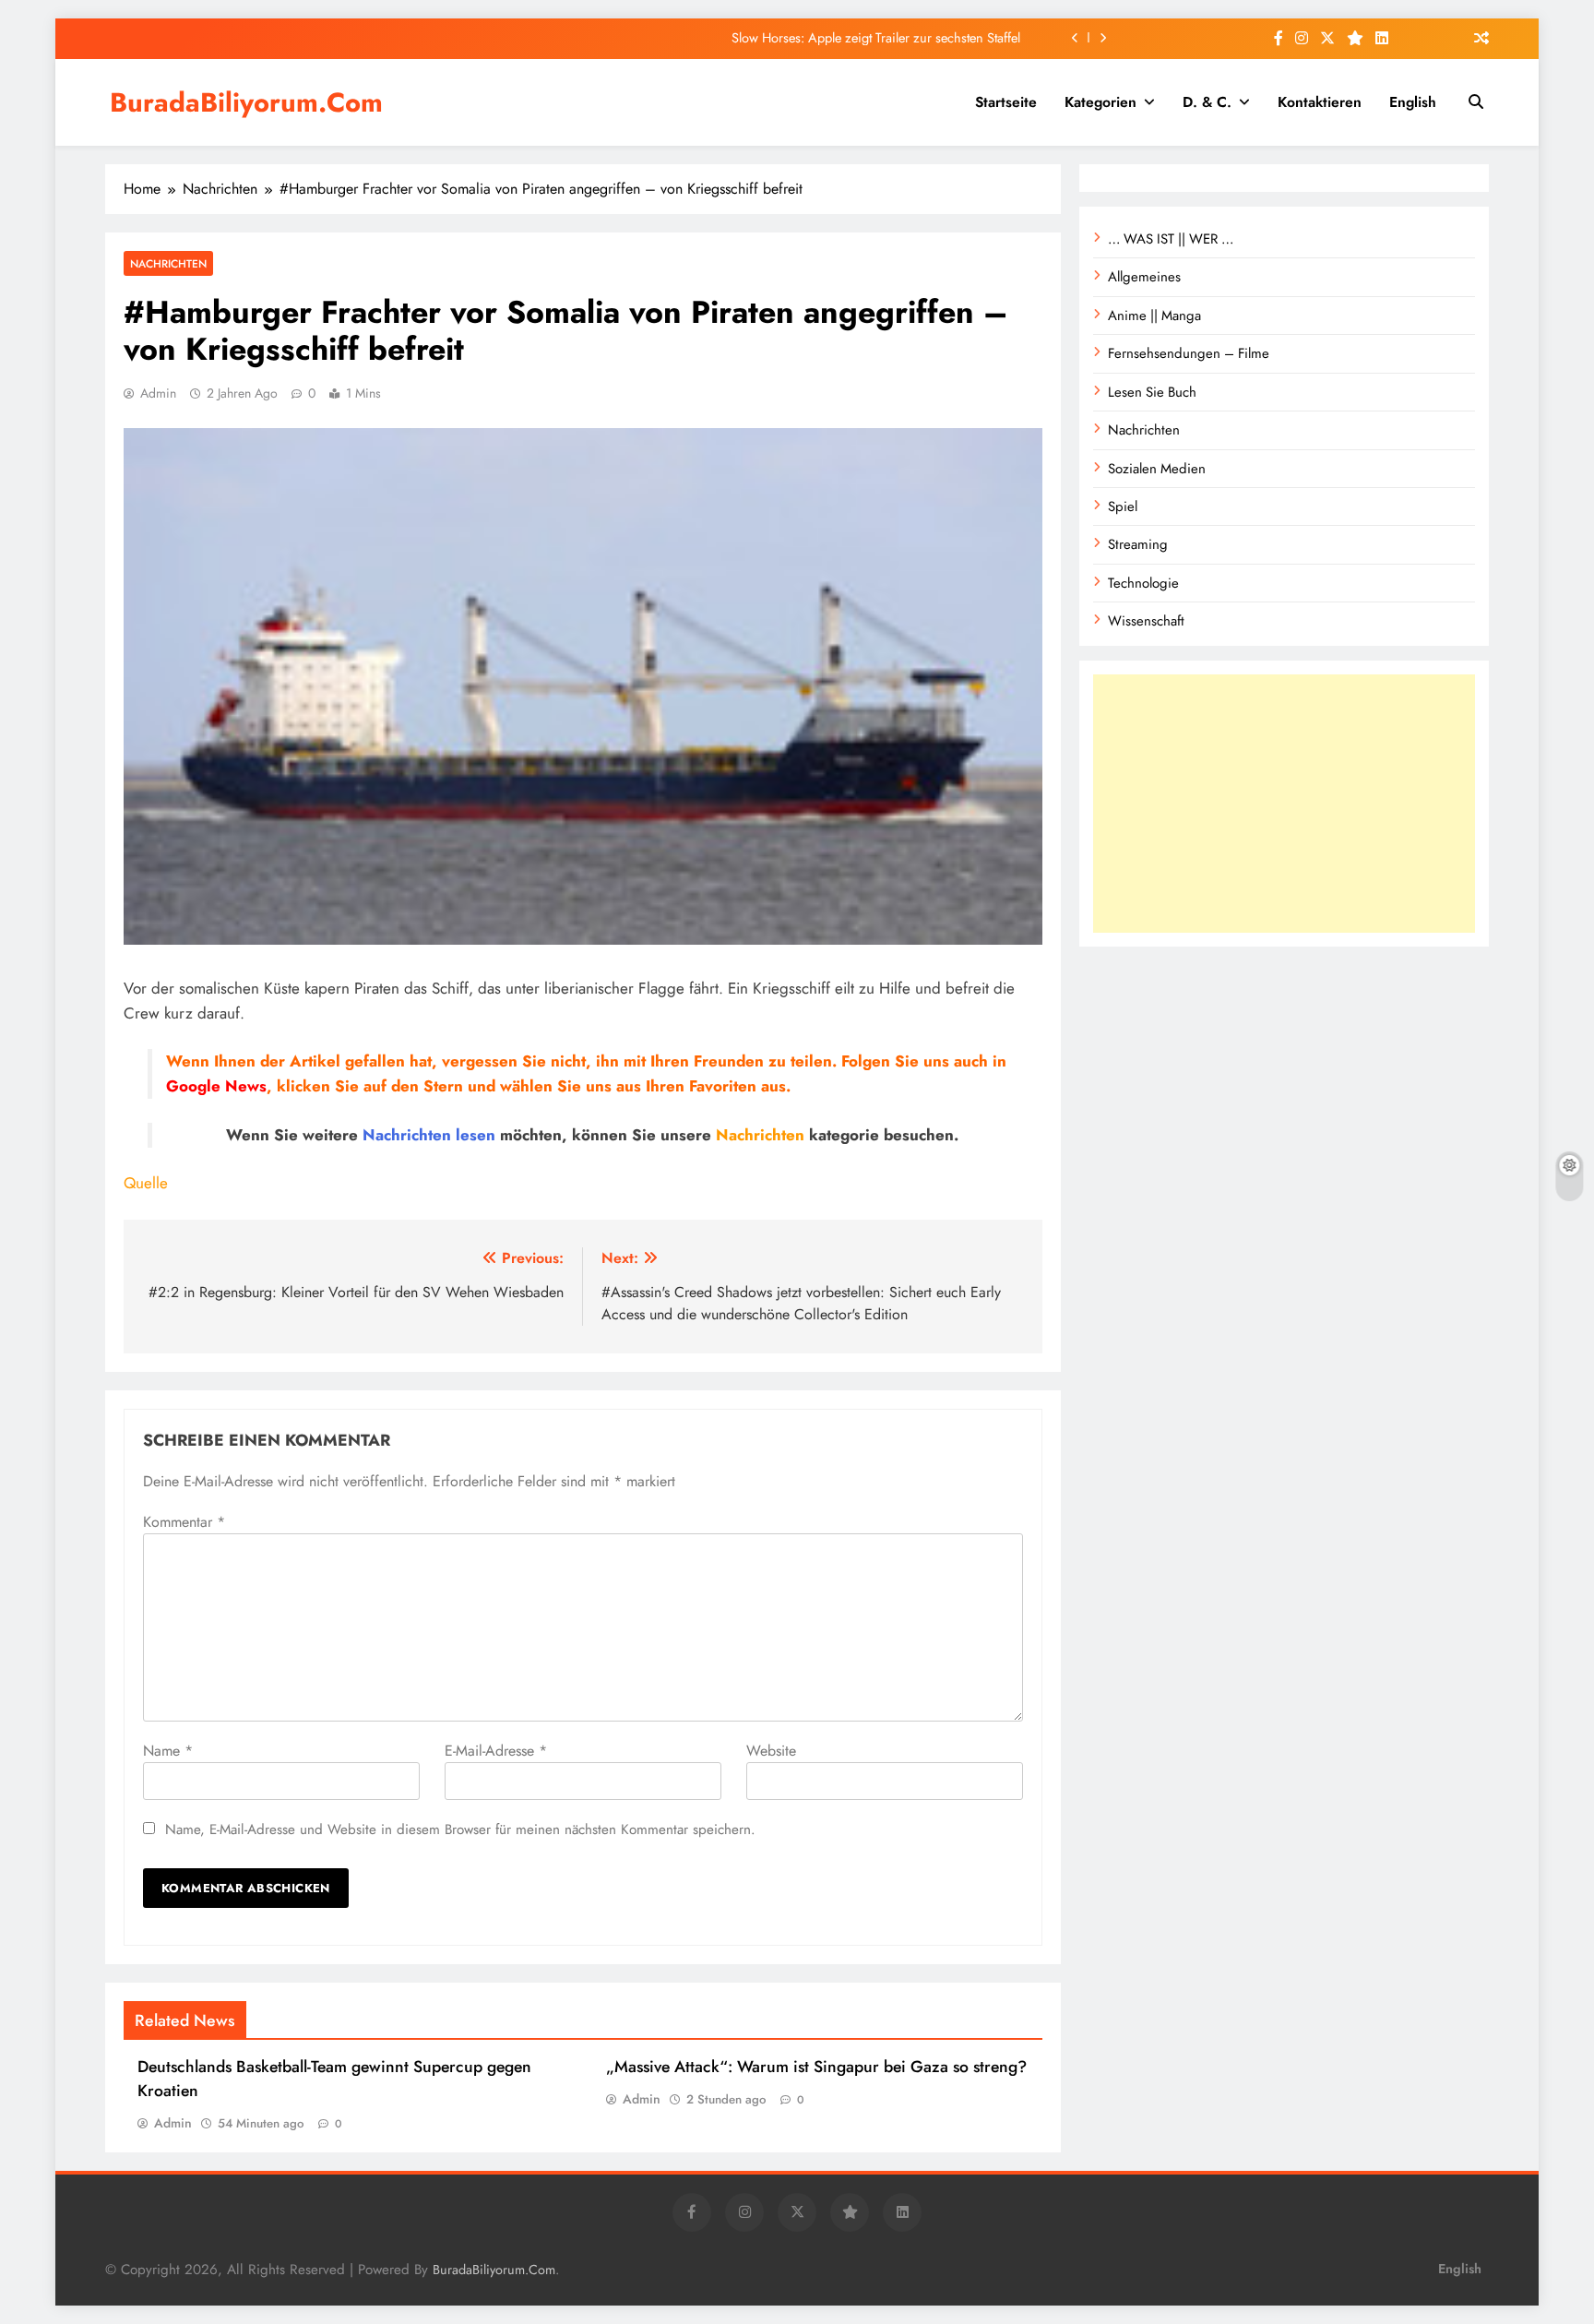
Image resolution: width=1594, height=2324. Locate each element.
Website (771, 1751)
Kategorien (1100, 102)
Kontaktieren (1320, 102)
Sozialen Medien (1157, 469)
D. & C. (1207, 102)
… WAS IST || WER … (1171, 239)
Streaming (1138, 544)
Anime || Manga (1154, 316)
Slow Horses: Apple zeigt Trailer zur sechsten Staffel (876, 38)
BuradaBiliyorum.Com (246, 102)
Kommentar (184, 1522)
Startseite (1006, 102)
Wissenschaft (1146, 621)
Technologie (1143, 583)
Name (168, 1751)
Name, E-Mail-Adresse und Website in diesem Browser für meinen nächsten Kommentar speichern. (460, 1829)
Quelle (146, 1183)
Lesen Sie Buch (1152, 392)
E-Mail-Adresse (496, 1751)
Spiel (1123, 507)
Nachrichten (168, 263)
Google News (216, 1086)
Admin (158, 393)
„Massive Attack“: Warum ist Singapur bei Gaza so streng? (816, 2067)
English (1413, 102)
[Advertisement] (1284, 804)
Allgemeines (1144, 277)
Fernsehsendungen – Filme (1189, 353)
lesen (476, 1135)
